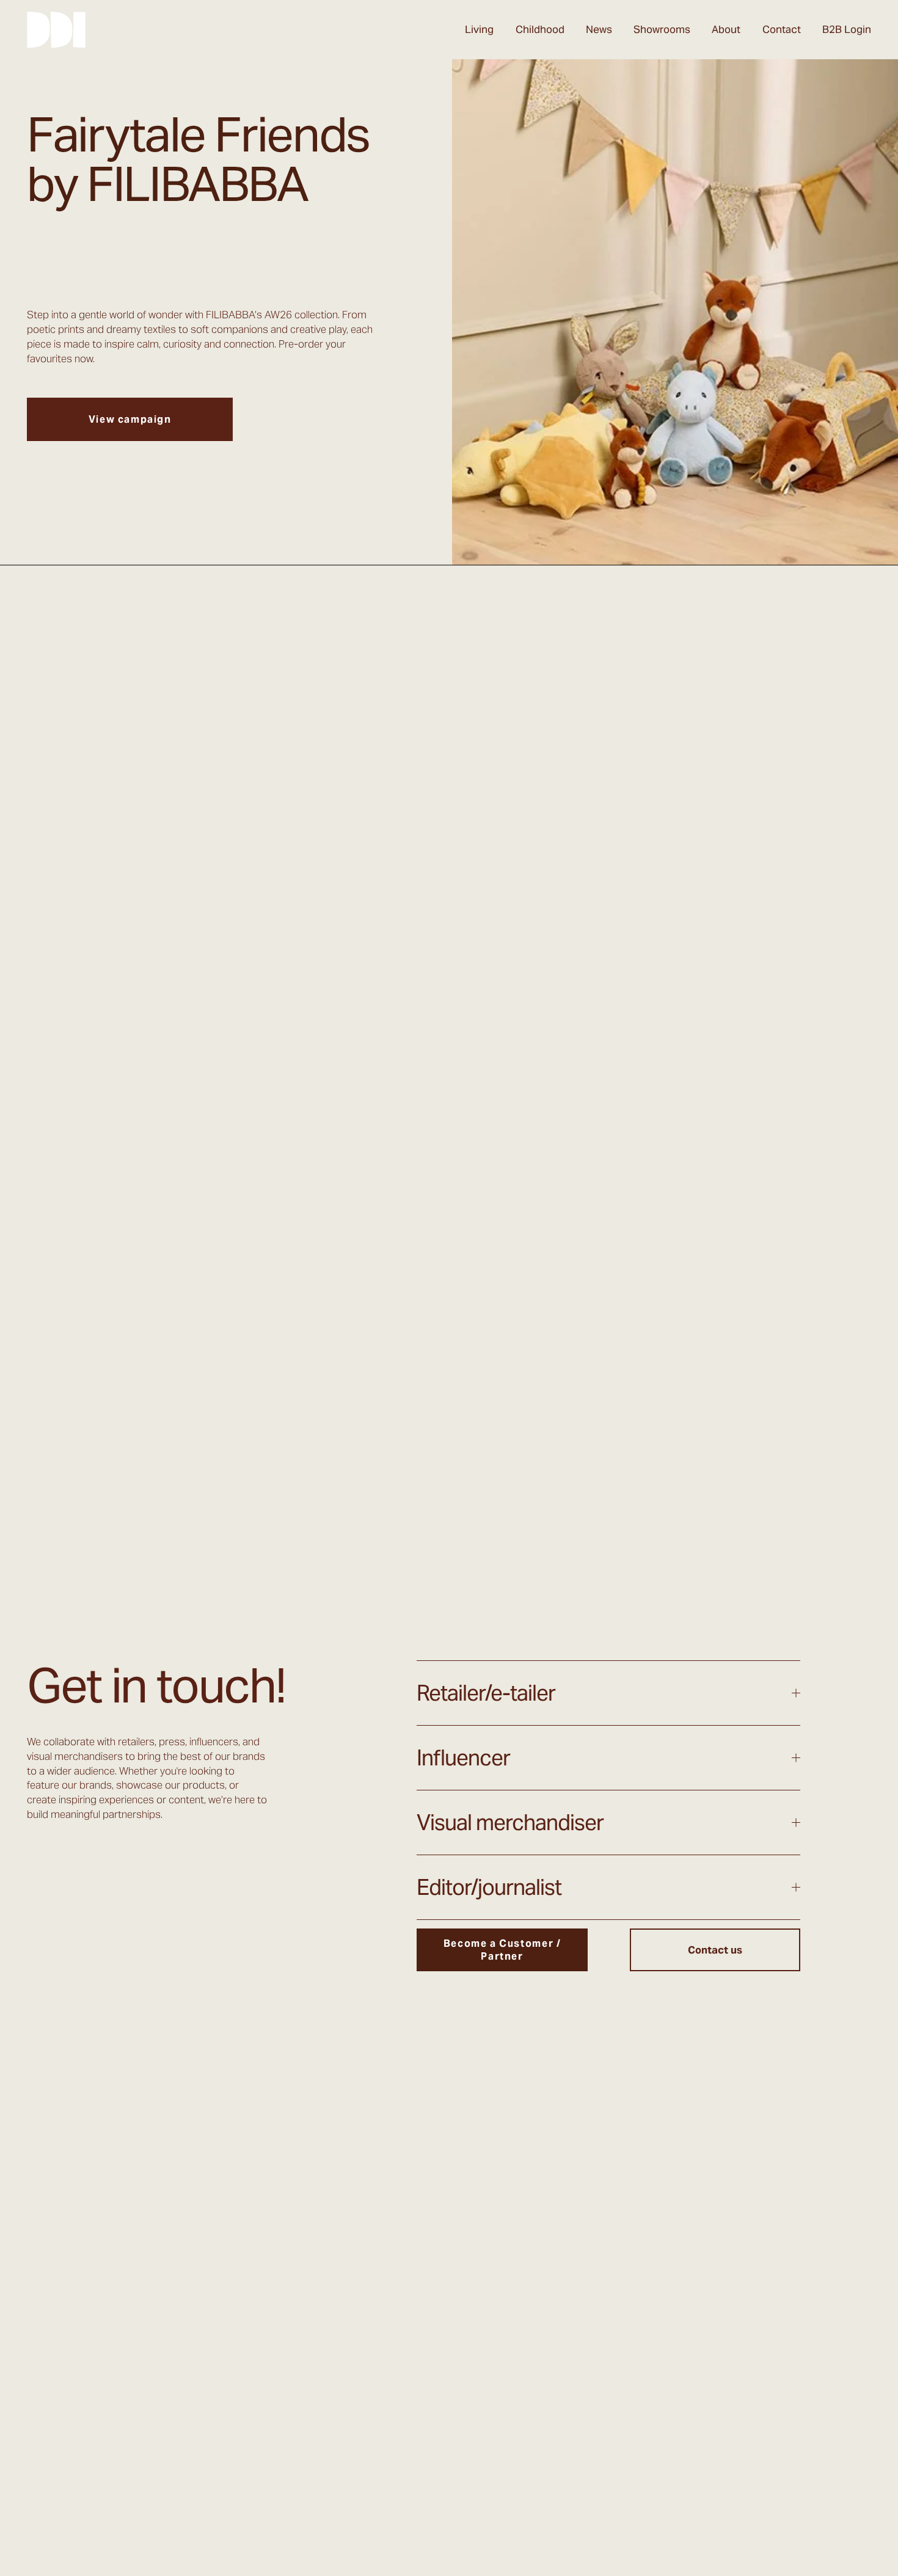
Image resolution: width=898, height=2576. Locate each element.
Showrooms (662, 29)
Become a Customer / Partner (502, 1950)
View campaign (130, 419)
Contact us (715, 1950)
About (726, 29)
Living (479, 29)
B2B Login (847, 29)
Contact (782, 29)
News (599, 29)
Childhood (540, 29)
